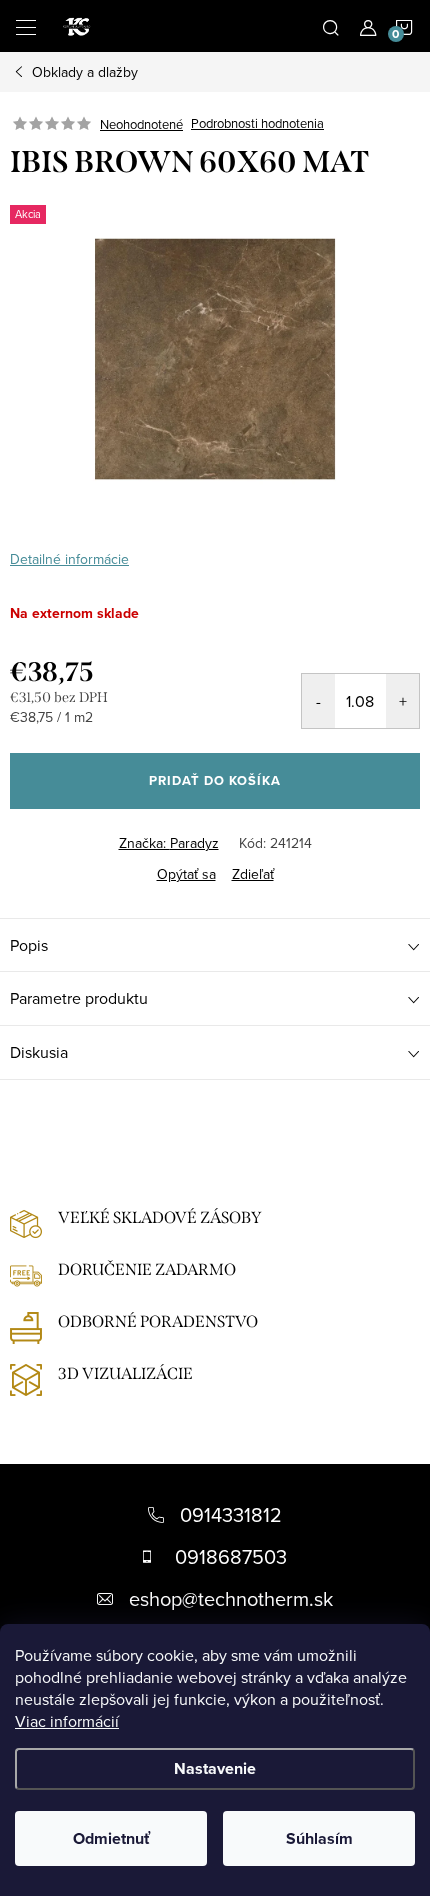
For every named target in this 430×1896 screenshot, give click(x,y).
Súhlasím (319, 1838)
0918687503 (231, 1556)
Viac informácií (67, 1721)
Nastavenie (215, 1768)
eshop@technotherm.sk (231, 1598)
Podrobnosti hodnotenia (257, 124)
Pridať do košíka (215, 780)
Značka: (169, 843)
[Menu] (26, 26)
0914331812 (231, 1514)
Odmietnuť (111, 1838)
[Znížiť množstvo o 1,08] (318, 701)
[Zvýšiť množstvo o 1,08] (402, 701)
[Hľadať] (331, 26)
